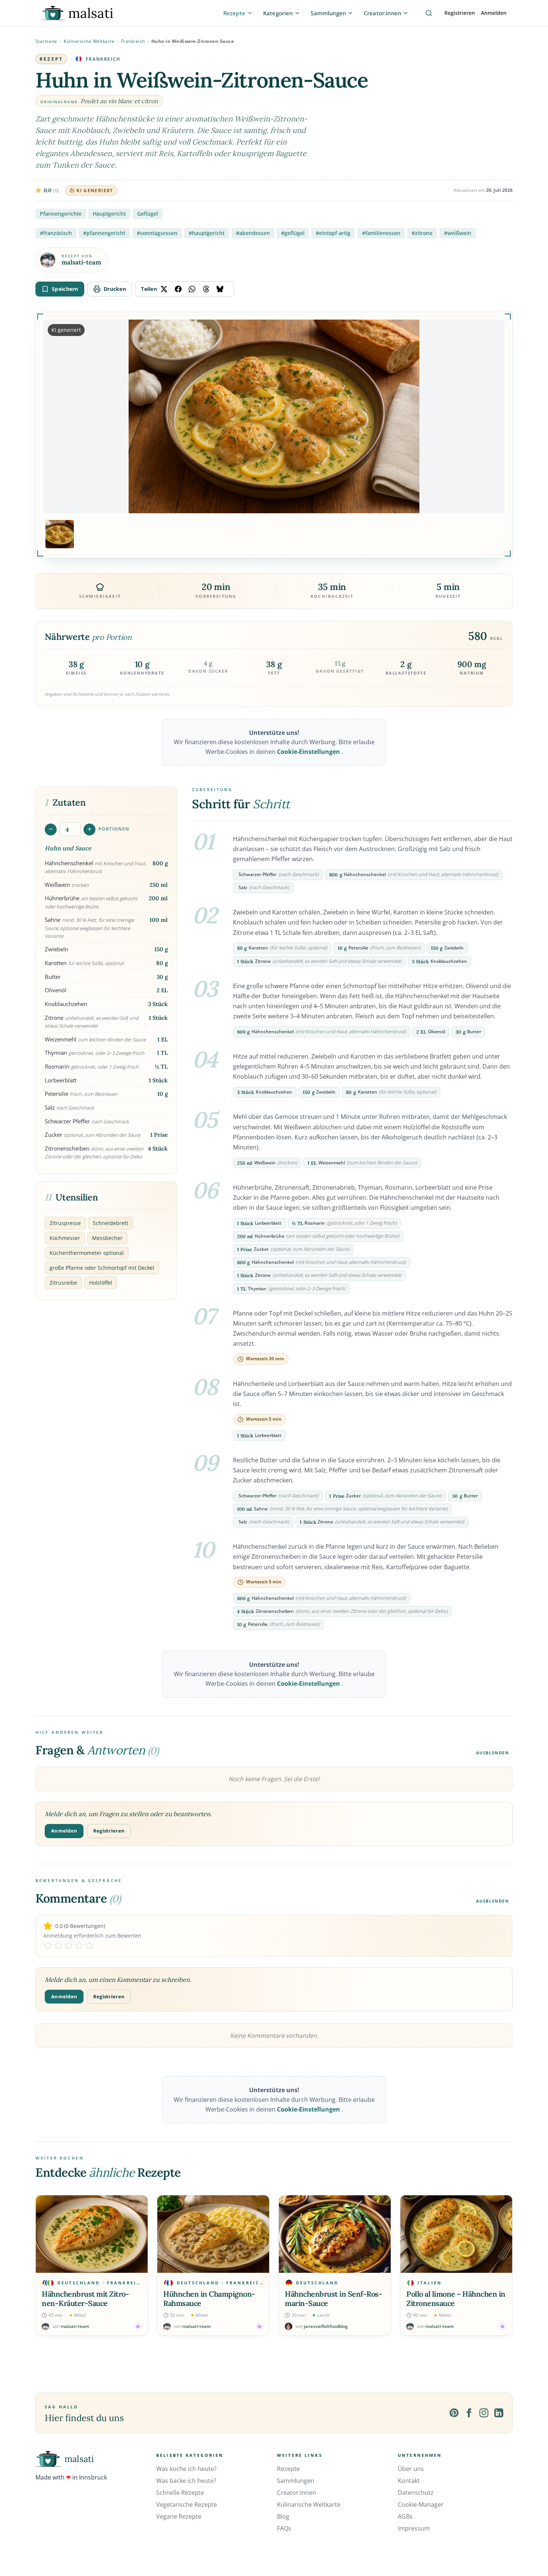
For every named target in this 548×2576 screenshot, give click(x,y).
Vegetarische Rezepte (187, 2504)
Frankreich (133, 41)
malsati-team (81, 262)
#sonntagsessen (157, 233)
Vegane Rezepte (179, 2516)
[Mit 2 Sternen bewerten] (58, 1945)
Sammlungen (296, 2481)
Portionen (114, 829)
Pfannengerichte (61, 214)
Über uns (411, 2469)
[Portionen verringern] (51, 829)
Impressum (414, 2528)
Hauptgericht (109, 214)
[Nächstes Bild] (493, 416)
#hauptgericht (207, 233)
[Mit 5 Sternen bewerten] (89, 1945)
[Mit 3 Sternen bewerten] (69, 1945)
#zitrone (422, 233)
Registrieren (460, 13)
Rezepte (288, 2469)
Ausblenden (493, 1753)
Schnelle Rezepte (180, 2493)
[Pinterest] (454, 2413)
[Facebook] (469, 2413)
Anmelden (494, 13)
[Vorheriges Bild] (55, 416)
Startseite (46, 41)
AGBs (405, 2516)
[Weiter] (505, 2265)
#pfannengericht (104, 233)
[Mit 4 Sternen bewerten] (79, 1945)
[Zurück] (43, 2265)
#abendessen (253, 233)
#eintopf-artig (333, 233)
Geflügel (148, 214)
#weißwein (458, 233)
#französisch (56, 233)
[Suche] (429, 13)
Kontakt (409, 2481)
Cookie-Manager (421, 2504)
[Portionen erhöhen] (89, 829)
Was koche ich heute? (186, 2469)
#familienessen (381, 233)
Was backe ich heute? (186, 2481)
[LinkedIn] (499, 2413)
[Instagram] (484, 2413)
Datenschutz (416, 2493)
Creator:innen (297, 2493)
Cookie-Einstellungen (309, 752)
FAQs (284, 2528)
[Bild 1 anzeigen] (60, 534)
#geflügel (293, 233)
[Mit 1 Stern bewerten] (48, 1945)
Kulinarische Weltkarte (89, 41)
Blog (283, 2516)
